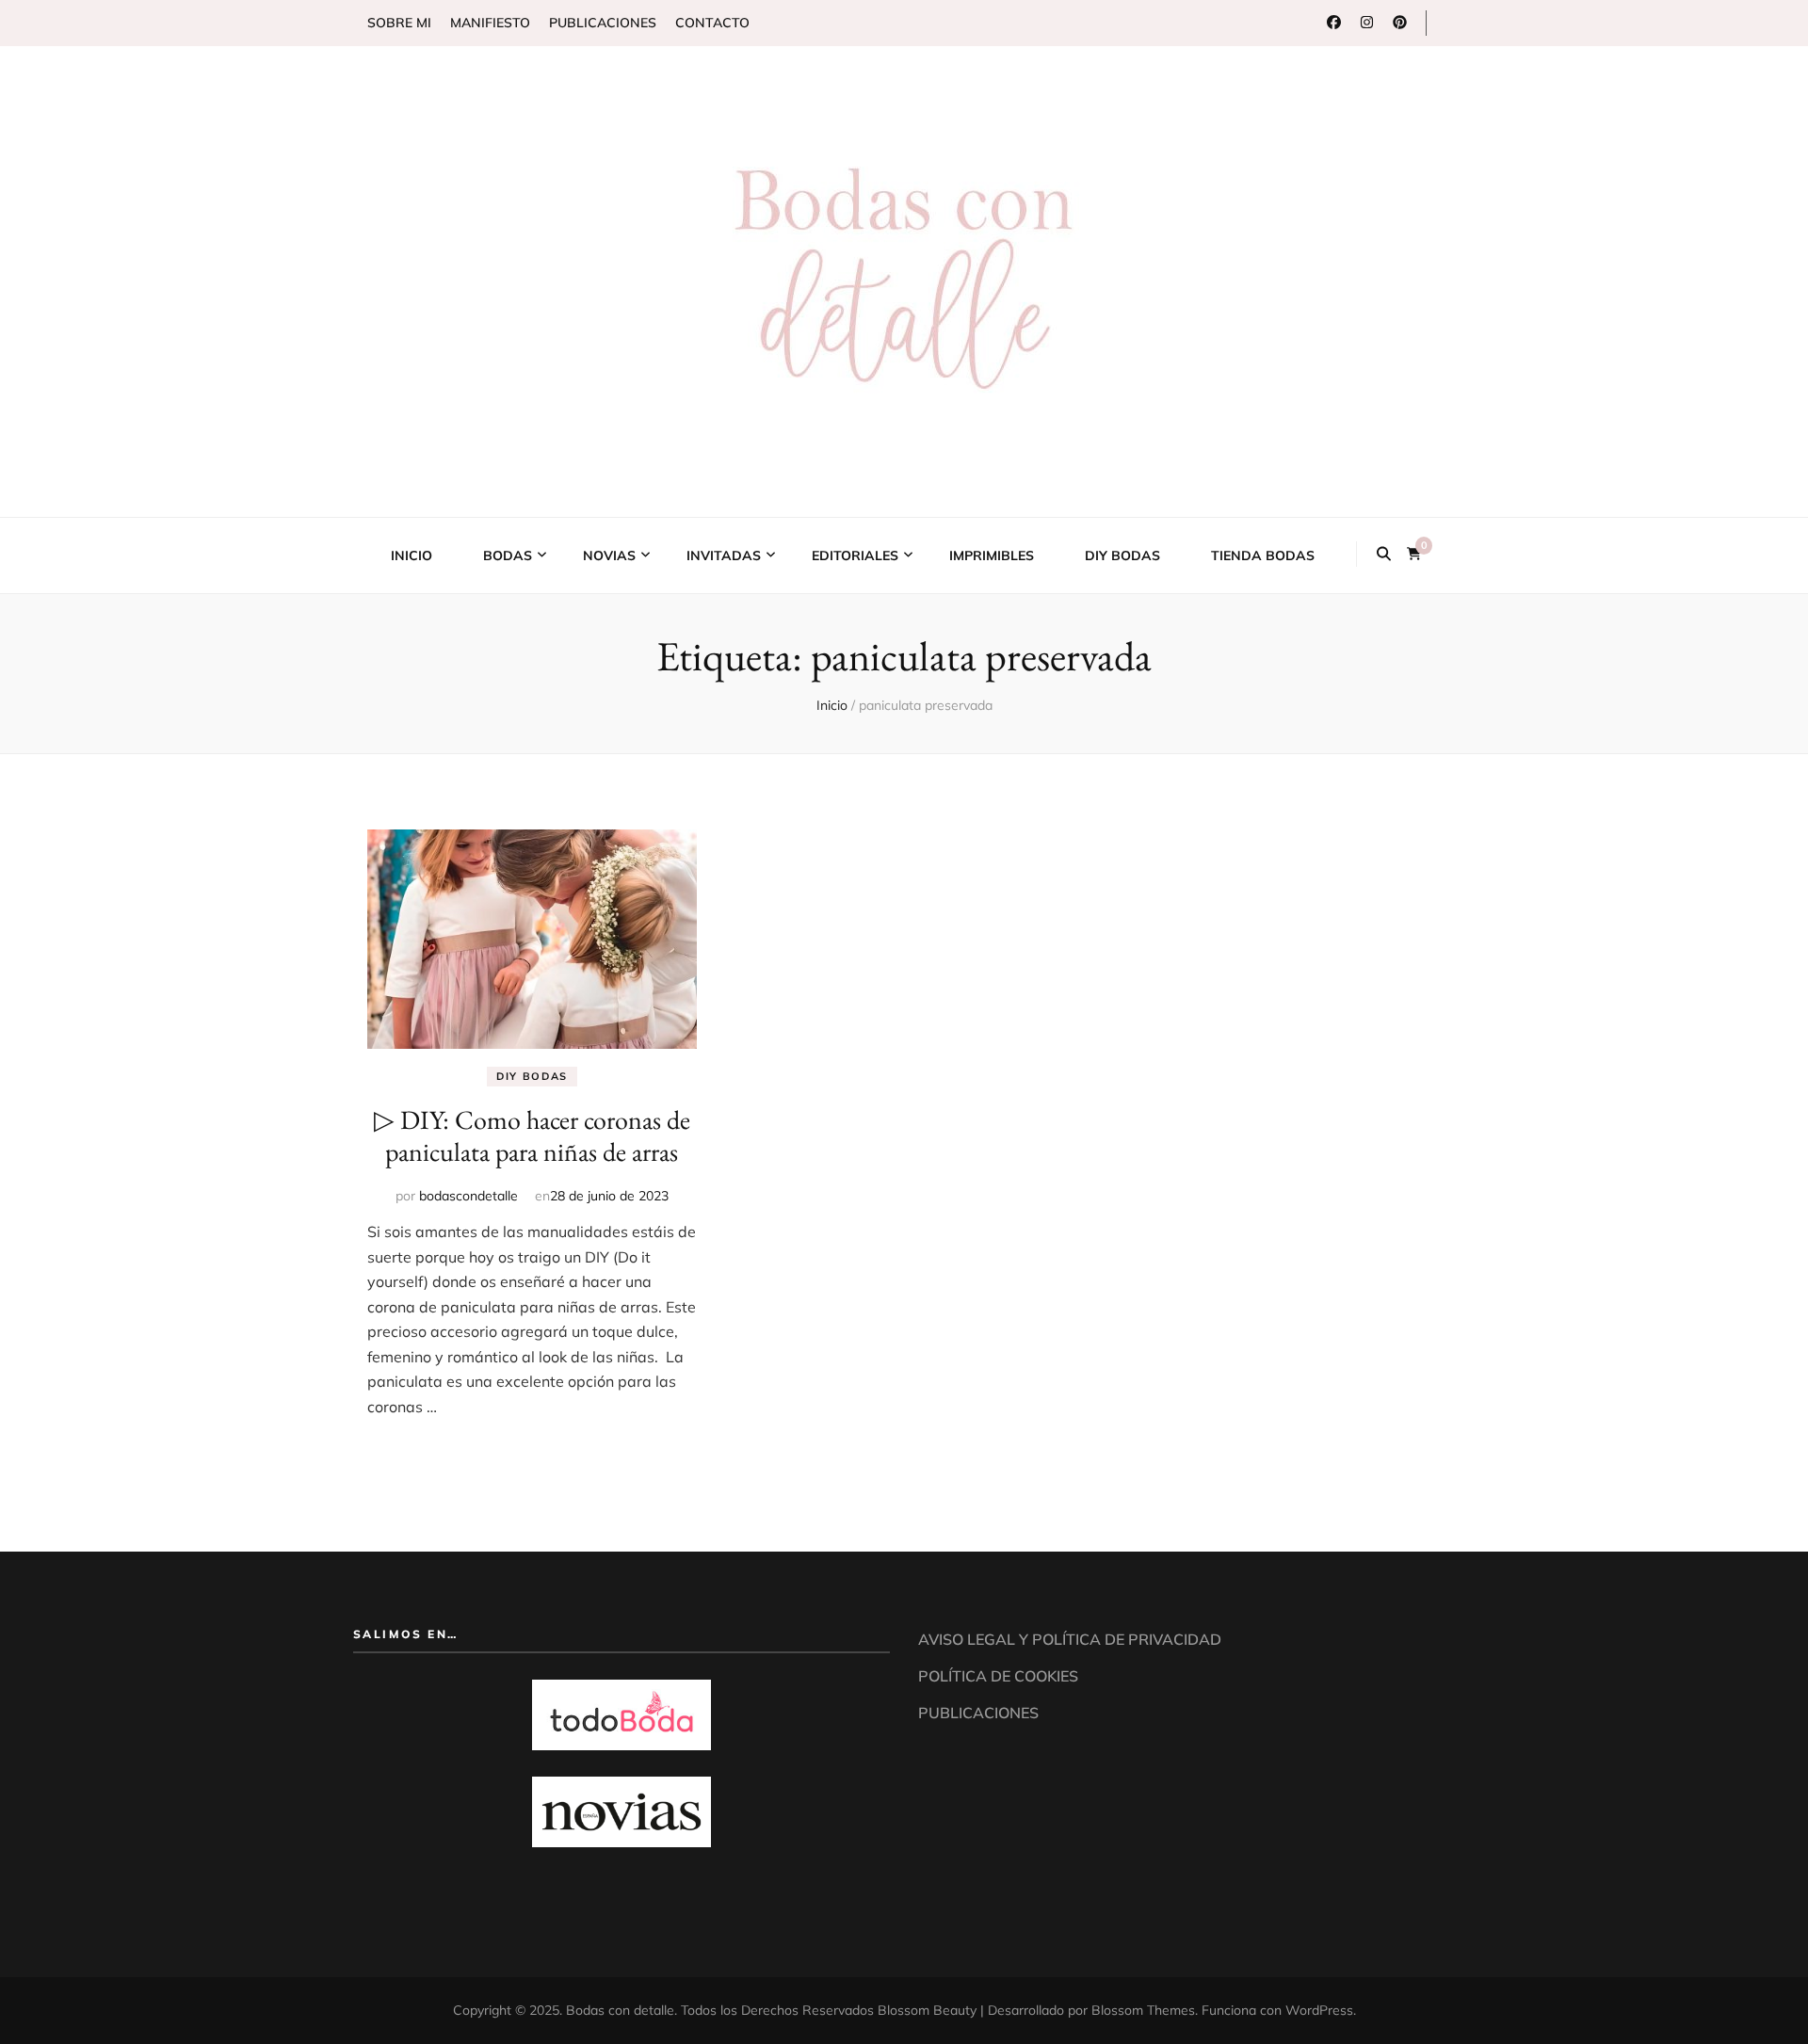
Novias (609, 555)
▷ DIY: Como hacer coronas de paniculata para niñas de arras (532, 1135)
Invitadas (724, 555)
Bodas (508, 555)
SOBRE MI (399, 23)
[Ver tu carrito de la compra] (1414, 553)
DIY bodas (1122, 555)
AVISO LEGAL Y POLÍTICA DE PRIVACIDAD (1070, 1639)
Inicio (412, 555)
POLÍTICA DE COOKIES (998, 1676)
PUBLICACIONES (603, 23)
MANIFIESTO (490, 23)
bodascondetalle (468, 1196)
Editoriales (855, 555)
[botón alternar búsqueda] (1384, 554)
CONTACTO (712, 23)
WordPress (1319, 2010)
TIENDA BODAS (1263, 555)
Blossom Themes (1143, 2010)
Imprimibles (992, 555)
